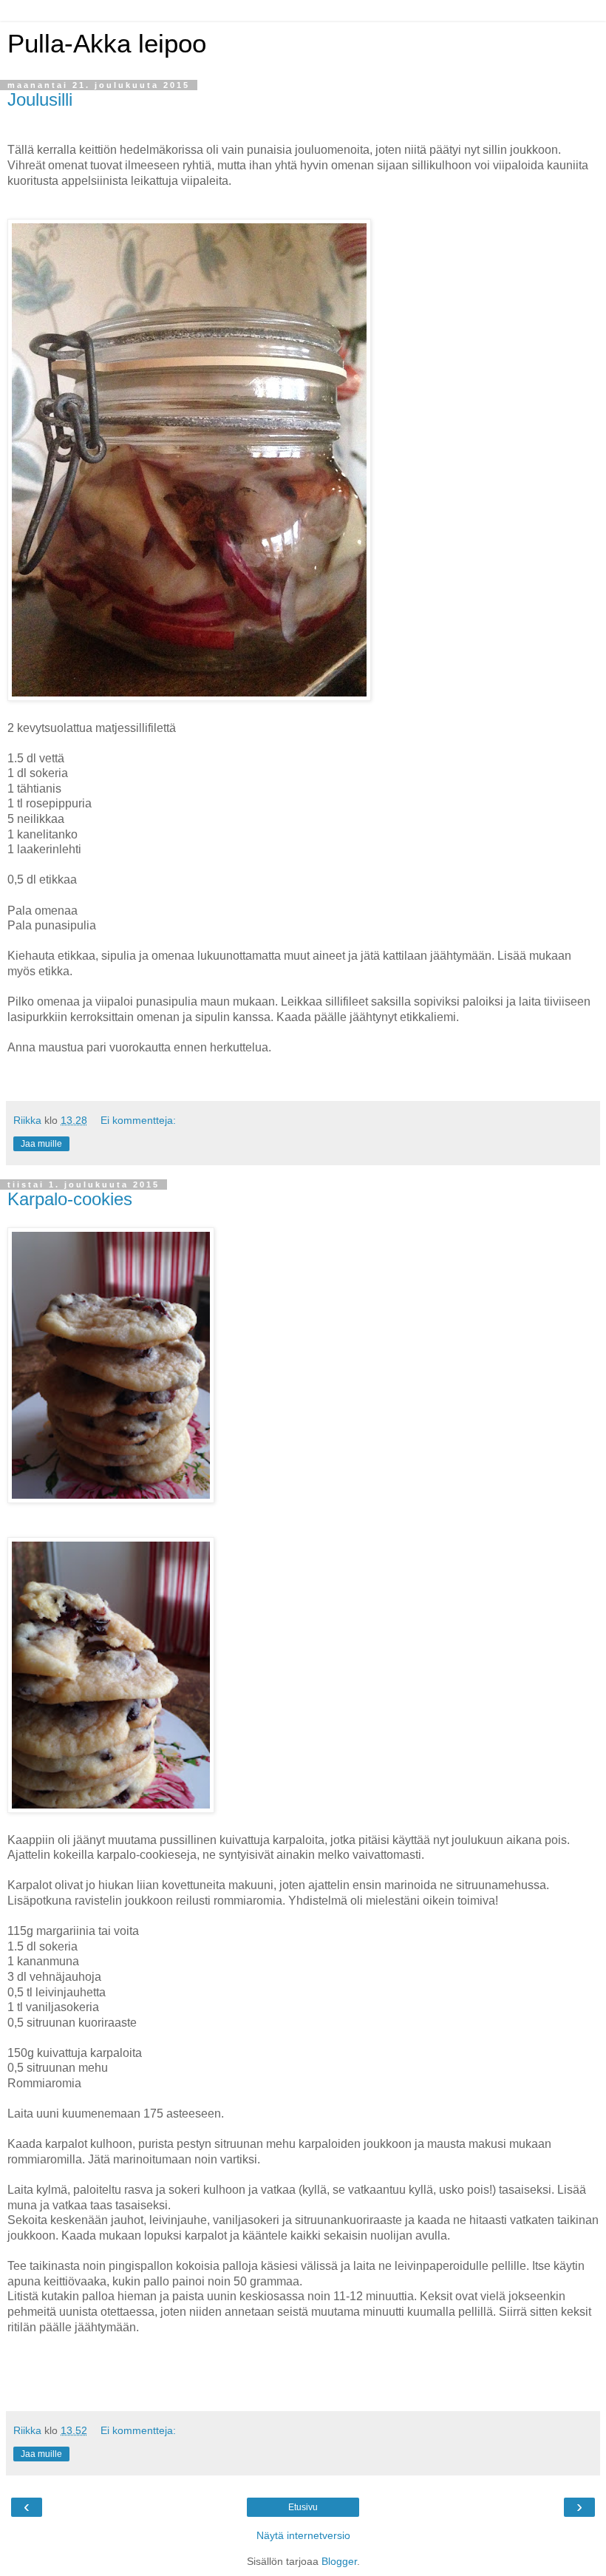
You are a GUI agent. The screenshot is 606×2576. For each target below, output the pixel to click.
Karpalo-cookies (70, 1199)
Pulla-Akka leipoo (107, 44)
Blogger (339, 2561)
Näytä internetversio (303, 2535)
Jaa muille (41, 1144)
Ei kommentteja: (138, 1120)
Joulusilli (40, 99)
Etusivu (303, 2507)
